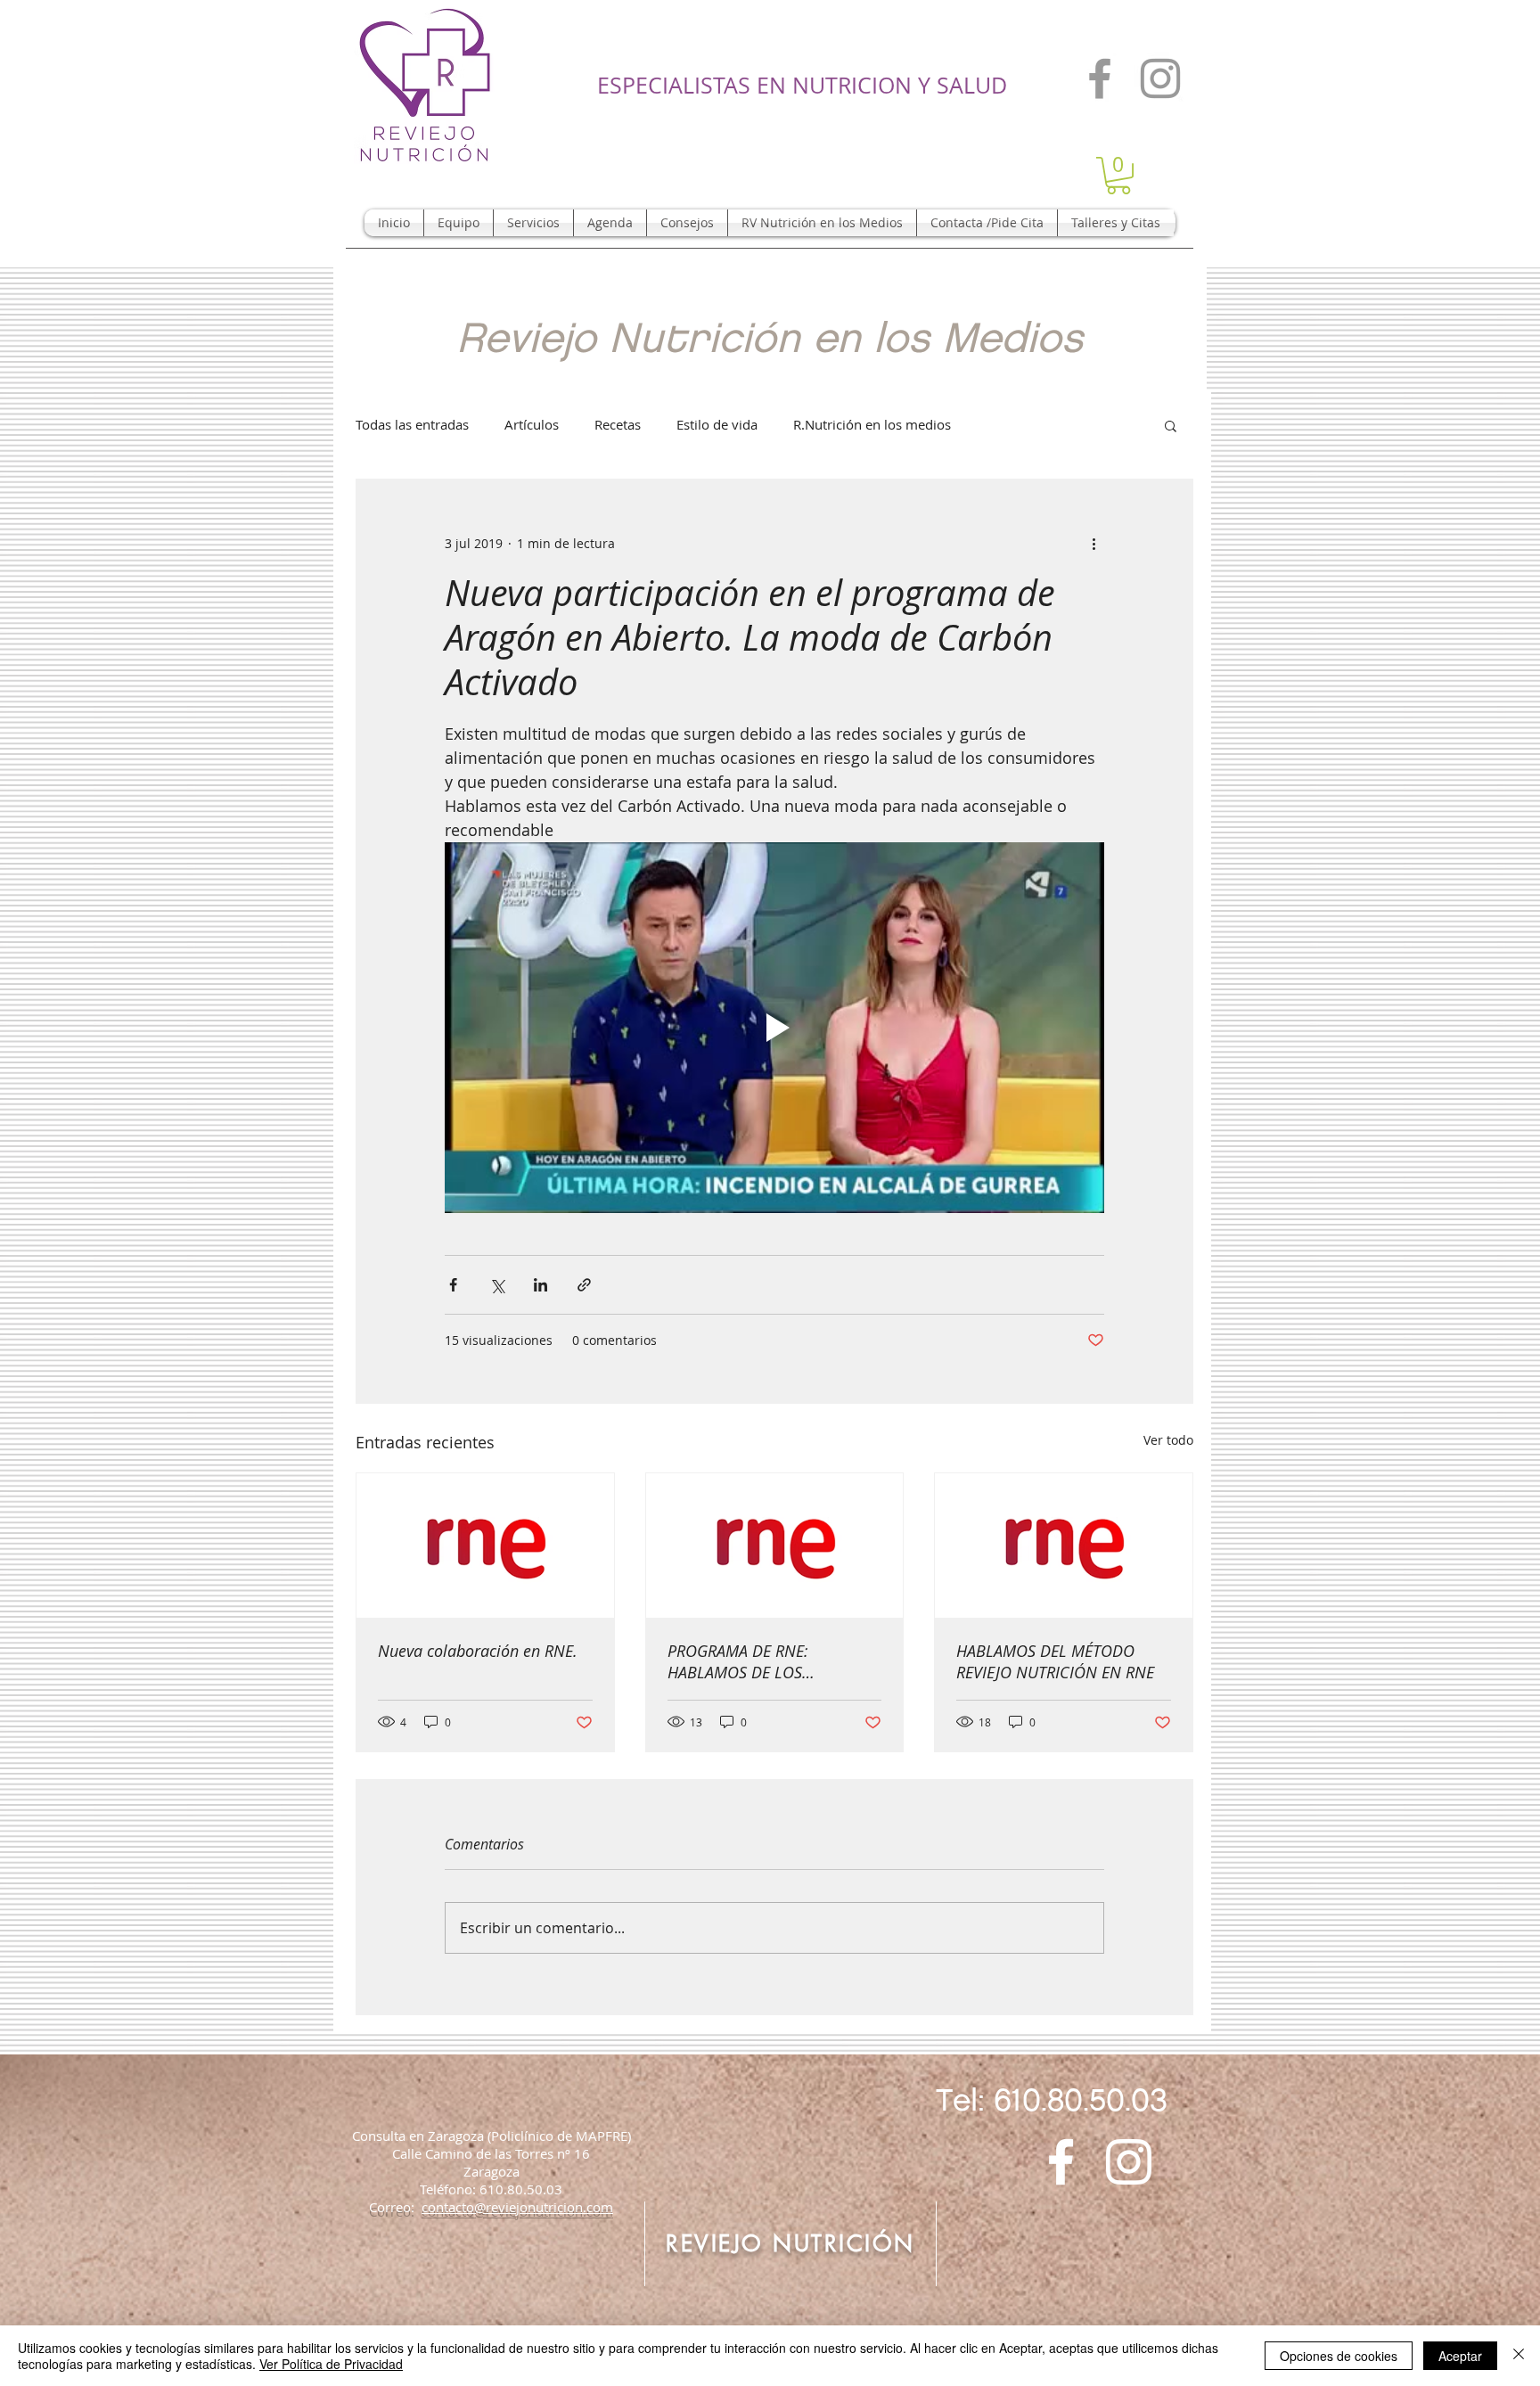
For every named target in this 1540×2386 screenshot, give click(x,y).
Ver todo (1168, 1440)
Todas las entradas (412, 424)
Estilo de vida (717, 424)
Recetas (618, 424)
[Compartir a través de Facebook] (453, 1285)
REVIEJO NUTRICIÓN (790, 2243)
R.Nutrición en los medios (872, 424)
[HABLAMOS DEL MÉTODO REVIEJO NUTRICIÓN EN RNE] (1064, 1546)
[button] (1118, 176)
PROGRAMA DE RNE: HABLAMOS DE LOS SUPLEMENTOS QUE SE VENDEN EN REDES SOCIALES (769, 1661)
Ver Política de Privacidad (331, 2364)
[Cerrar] (1519, 2356)
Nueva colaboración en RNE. (478, 1651)
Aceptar (1460, 2356)
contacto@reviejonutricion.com (517, 2207)
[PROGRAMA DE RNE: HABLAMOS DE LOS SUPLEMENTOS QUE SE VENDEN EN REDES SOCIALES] (775, 1546)
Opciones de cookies (1339, 2356)
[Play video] (774, 1028)
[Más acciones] (1094, 544)
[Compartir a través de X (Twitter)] (497, 1285)
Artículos (532, 424)
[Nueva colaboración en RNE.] (485, 1546)
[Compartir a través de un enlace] (584, 1285)
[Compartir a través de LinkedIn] (541, 1285)
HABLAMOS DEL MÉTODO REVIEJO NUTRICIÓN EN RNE (1055, 1661)
